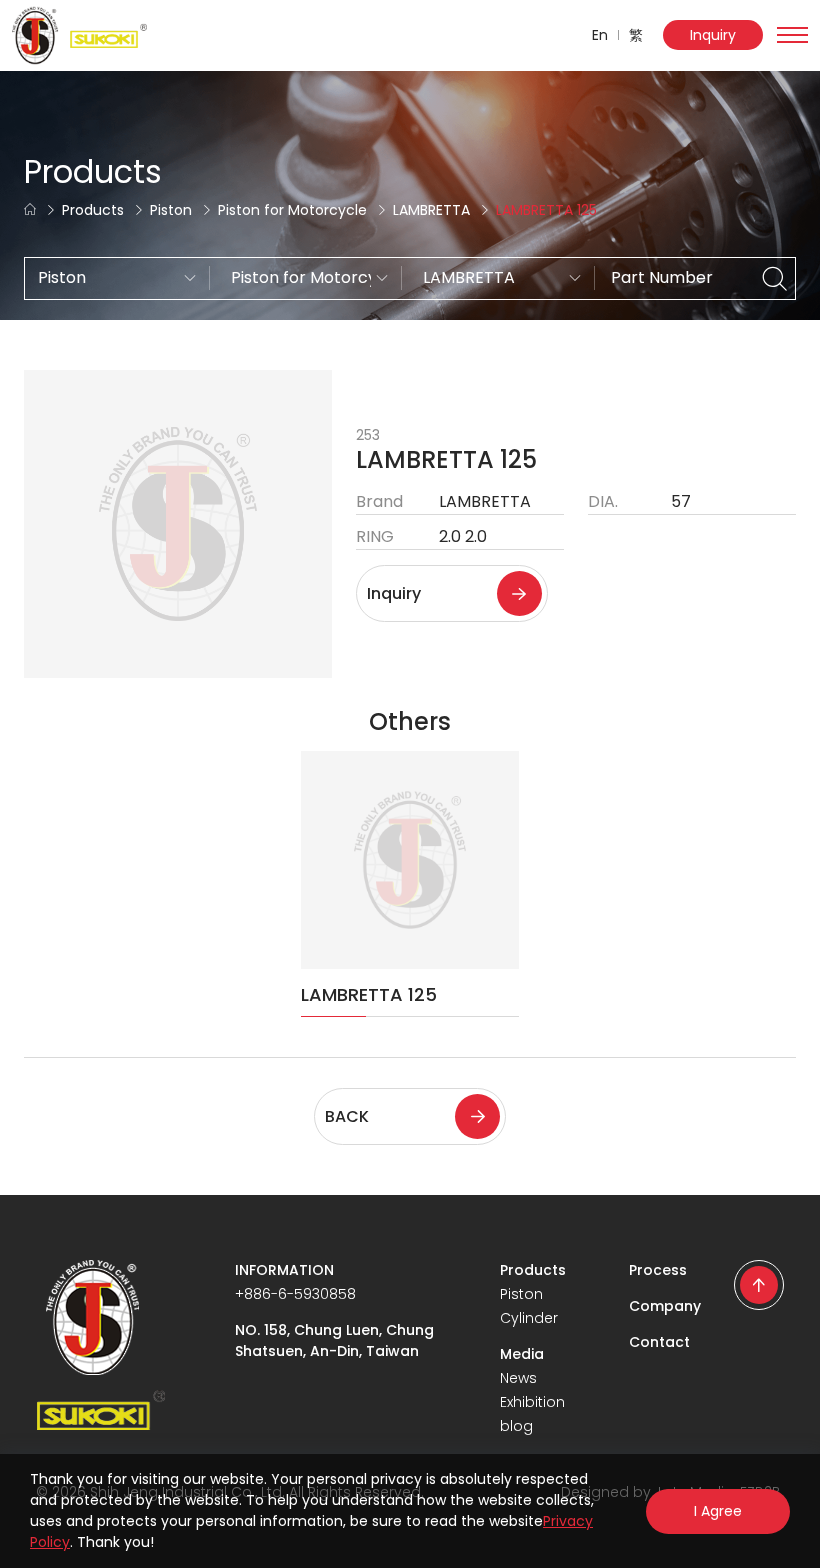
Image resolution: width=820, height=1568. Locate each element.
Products (93, 210)
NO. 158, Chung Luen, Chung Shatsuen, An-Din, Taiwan (334, 1340)
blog (516, 1426)
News (518, 1378)
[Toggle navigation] (792, 35)
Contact (659, 1342)
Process (658, 1270)
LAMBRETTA (431, 210)
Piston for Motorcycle (292, 210)
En (600, 35)
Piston (171, 210)
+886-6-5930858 (295, 1294)
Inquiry (713, 35)
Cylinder (529, 1318)
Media (522, 1354)
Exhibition (532, 1402)
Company (665, 1306)
